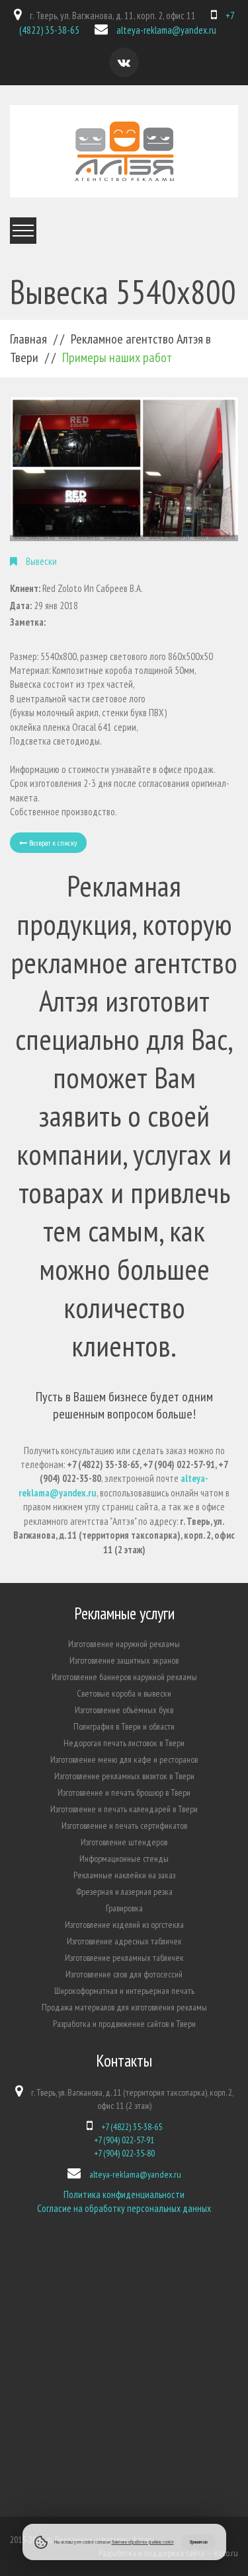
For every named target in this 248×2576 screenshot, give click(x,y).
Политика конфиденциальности (124, 2194)
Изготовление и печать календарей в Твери (124, 1809)
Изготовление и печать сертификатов (124, 1825)
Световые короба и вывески (124, 1693)
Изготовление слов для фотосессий (124, 1974)
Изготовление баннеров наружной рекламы (124, 1677)
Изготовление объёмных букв (124, 1710)
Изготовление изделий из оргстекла (124, 1925)
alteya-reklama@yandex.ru (166, 30)
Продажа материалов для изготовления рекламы (124, 2007)
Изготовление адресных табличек (124, 1941)
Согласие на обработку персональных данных (124, 2208)
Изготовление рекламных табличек (124, 1958)
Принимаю (199, 2542)
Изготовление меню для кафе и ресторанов (124, 1759)
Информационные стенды (124, 1858)
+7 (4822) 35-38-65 (132, 2127)
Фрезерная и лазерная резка (124, 1892)
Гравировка (124, 1908)
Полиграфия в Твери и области (124, 1726)
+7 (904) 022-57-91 (124, 2140)
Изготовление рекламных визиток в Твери (124, 1776)
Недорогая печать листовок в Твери (124, 1743)
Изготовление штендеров (124, 1842)
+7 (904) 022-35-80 (124, 2153)
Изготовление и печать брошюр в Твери (124, 1792)
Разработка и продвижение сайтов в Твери (124, 2024)
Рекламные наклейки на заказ (124, 1875)
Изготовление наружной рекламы (124, 1644)
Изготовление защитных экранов (124, 1660)
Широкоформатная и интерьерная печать (124, 1991)
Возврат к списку (52, 843)
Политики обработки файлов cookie (143, 2542)
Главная (28, 339)
